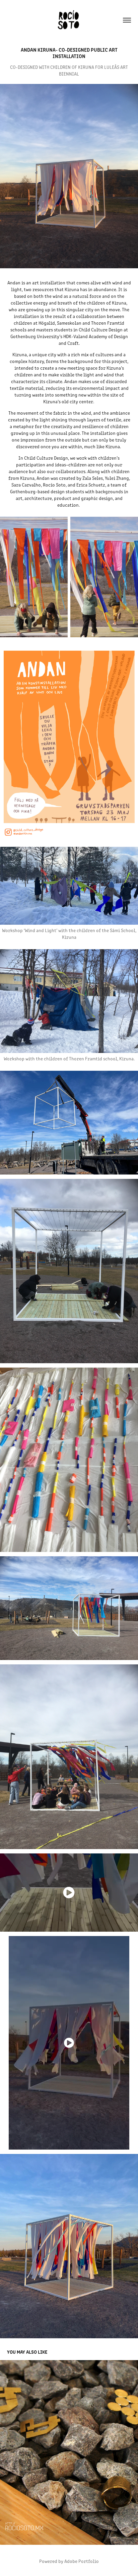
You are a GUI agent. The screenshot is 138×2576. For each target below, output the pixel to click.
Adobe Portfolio (82, 2561)
